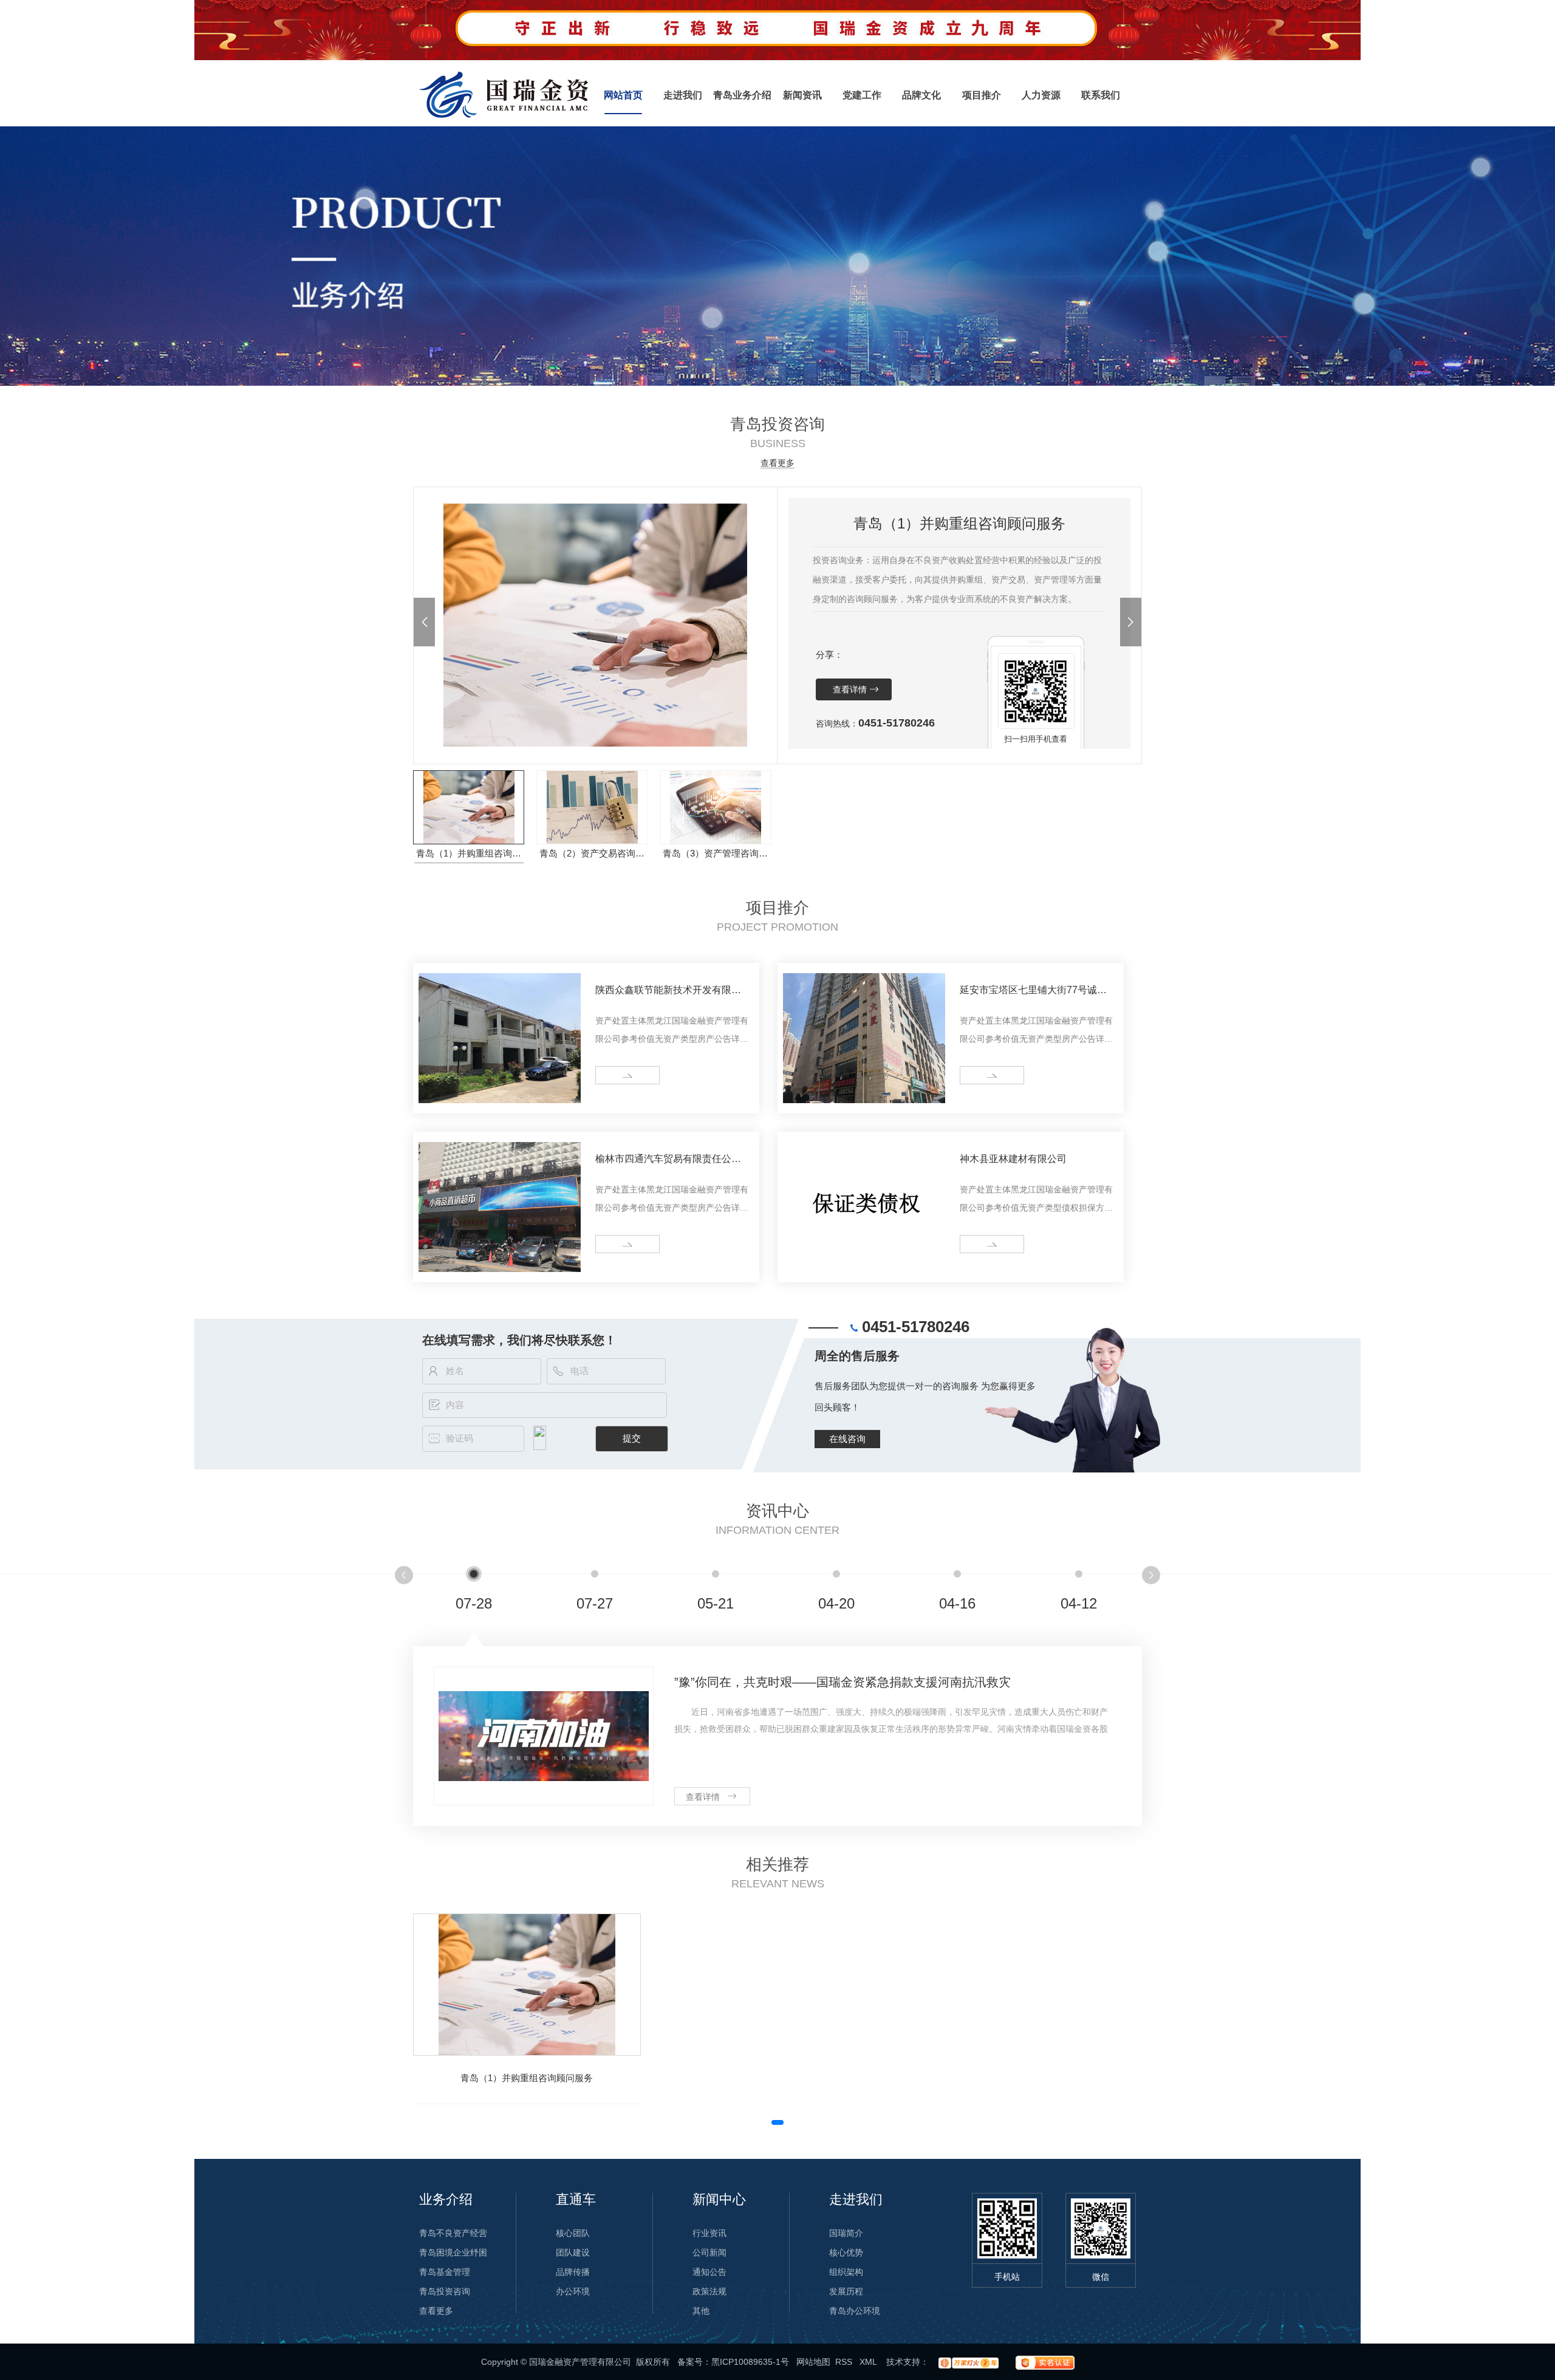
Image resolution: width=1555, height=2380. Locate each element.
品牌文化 (921, 95)
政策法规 (709, 2291)
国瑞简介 (846, 2233)
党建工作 (862, 95)
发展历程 (846, 2291)
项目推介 (982, 95)
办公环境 (573, 2291)
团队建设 (573, 2252)
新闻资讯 (802, 95)
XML (869, 2362)
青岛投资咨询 (445, 2291)
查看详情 (850, 689)
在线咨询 (847, 1439)
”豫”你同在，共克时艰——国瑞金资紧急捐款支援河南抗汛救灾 (842, 1682)
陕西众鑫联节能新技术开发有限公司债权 (668, 992)
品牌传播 (573, 2272)
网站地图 (813, 2362)
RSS (845, 2362)
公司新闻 (709, 2252)
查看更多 (777, 463)
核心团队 (573, 2233)
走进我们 (683, 95)
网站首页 (623, 95)
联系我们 (1101, 95)
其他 (701, 2311)
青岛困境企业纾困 (453, 2252)
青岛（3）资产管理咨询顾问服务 (716, 853)
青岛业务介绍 (742, 95)
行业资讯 (709, 2233)
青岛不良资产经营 (453, 2233)
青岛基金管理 (445, 2272)
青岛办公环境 (855, 2311)
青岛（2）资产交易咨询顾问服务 (593, 853)
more (610, 1075)
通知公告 (709, 2272)
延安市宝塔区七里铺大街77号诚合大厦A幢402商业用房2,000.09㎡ (1033, 992)
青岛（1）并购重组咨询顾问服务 (470, 853)
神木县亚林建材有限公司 (1013, 1159)
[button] (424, 622)
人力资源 (1041, 95)
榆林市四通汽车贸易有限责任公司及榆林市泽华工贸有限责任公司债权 (668, 1161)
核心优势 (846, 2252)
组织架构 (846, 2272)
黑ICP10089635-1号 (750, 2362)
